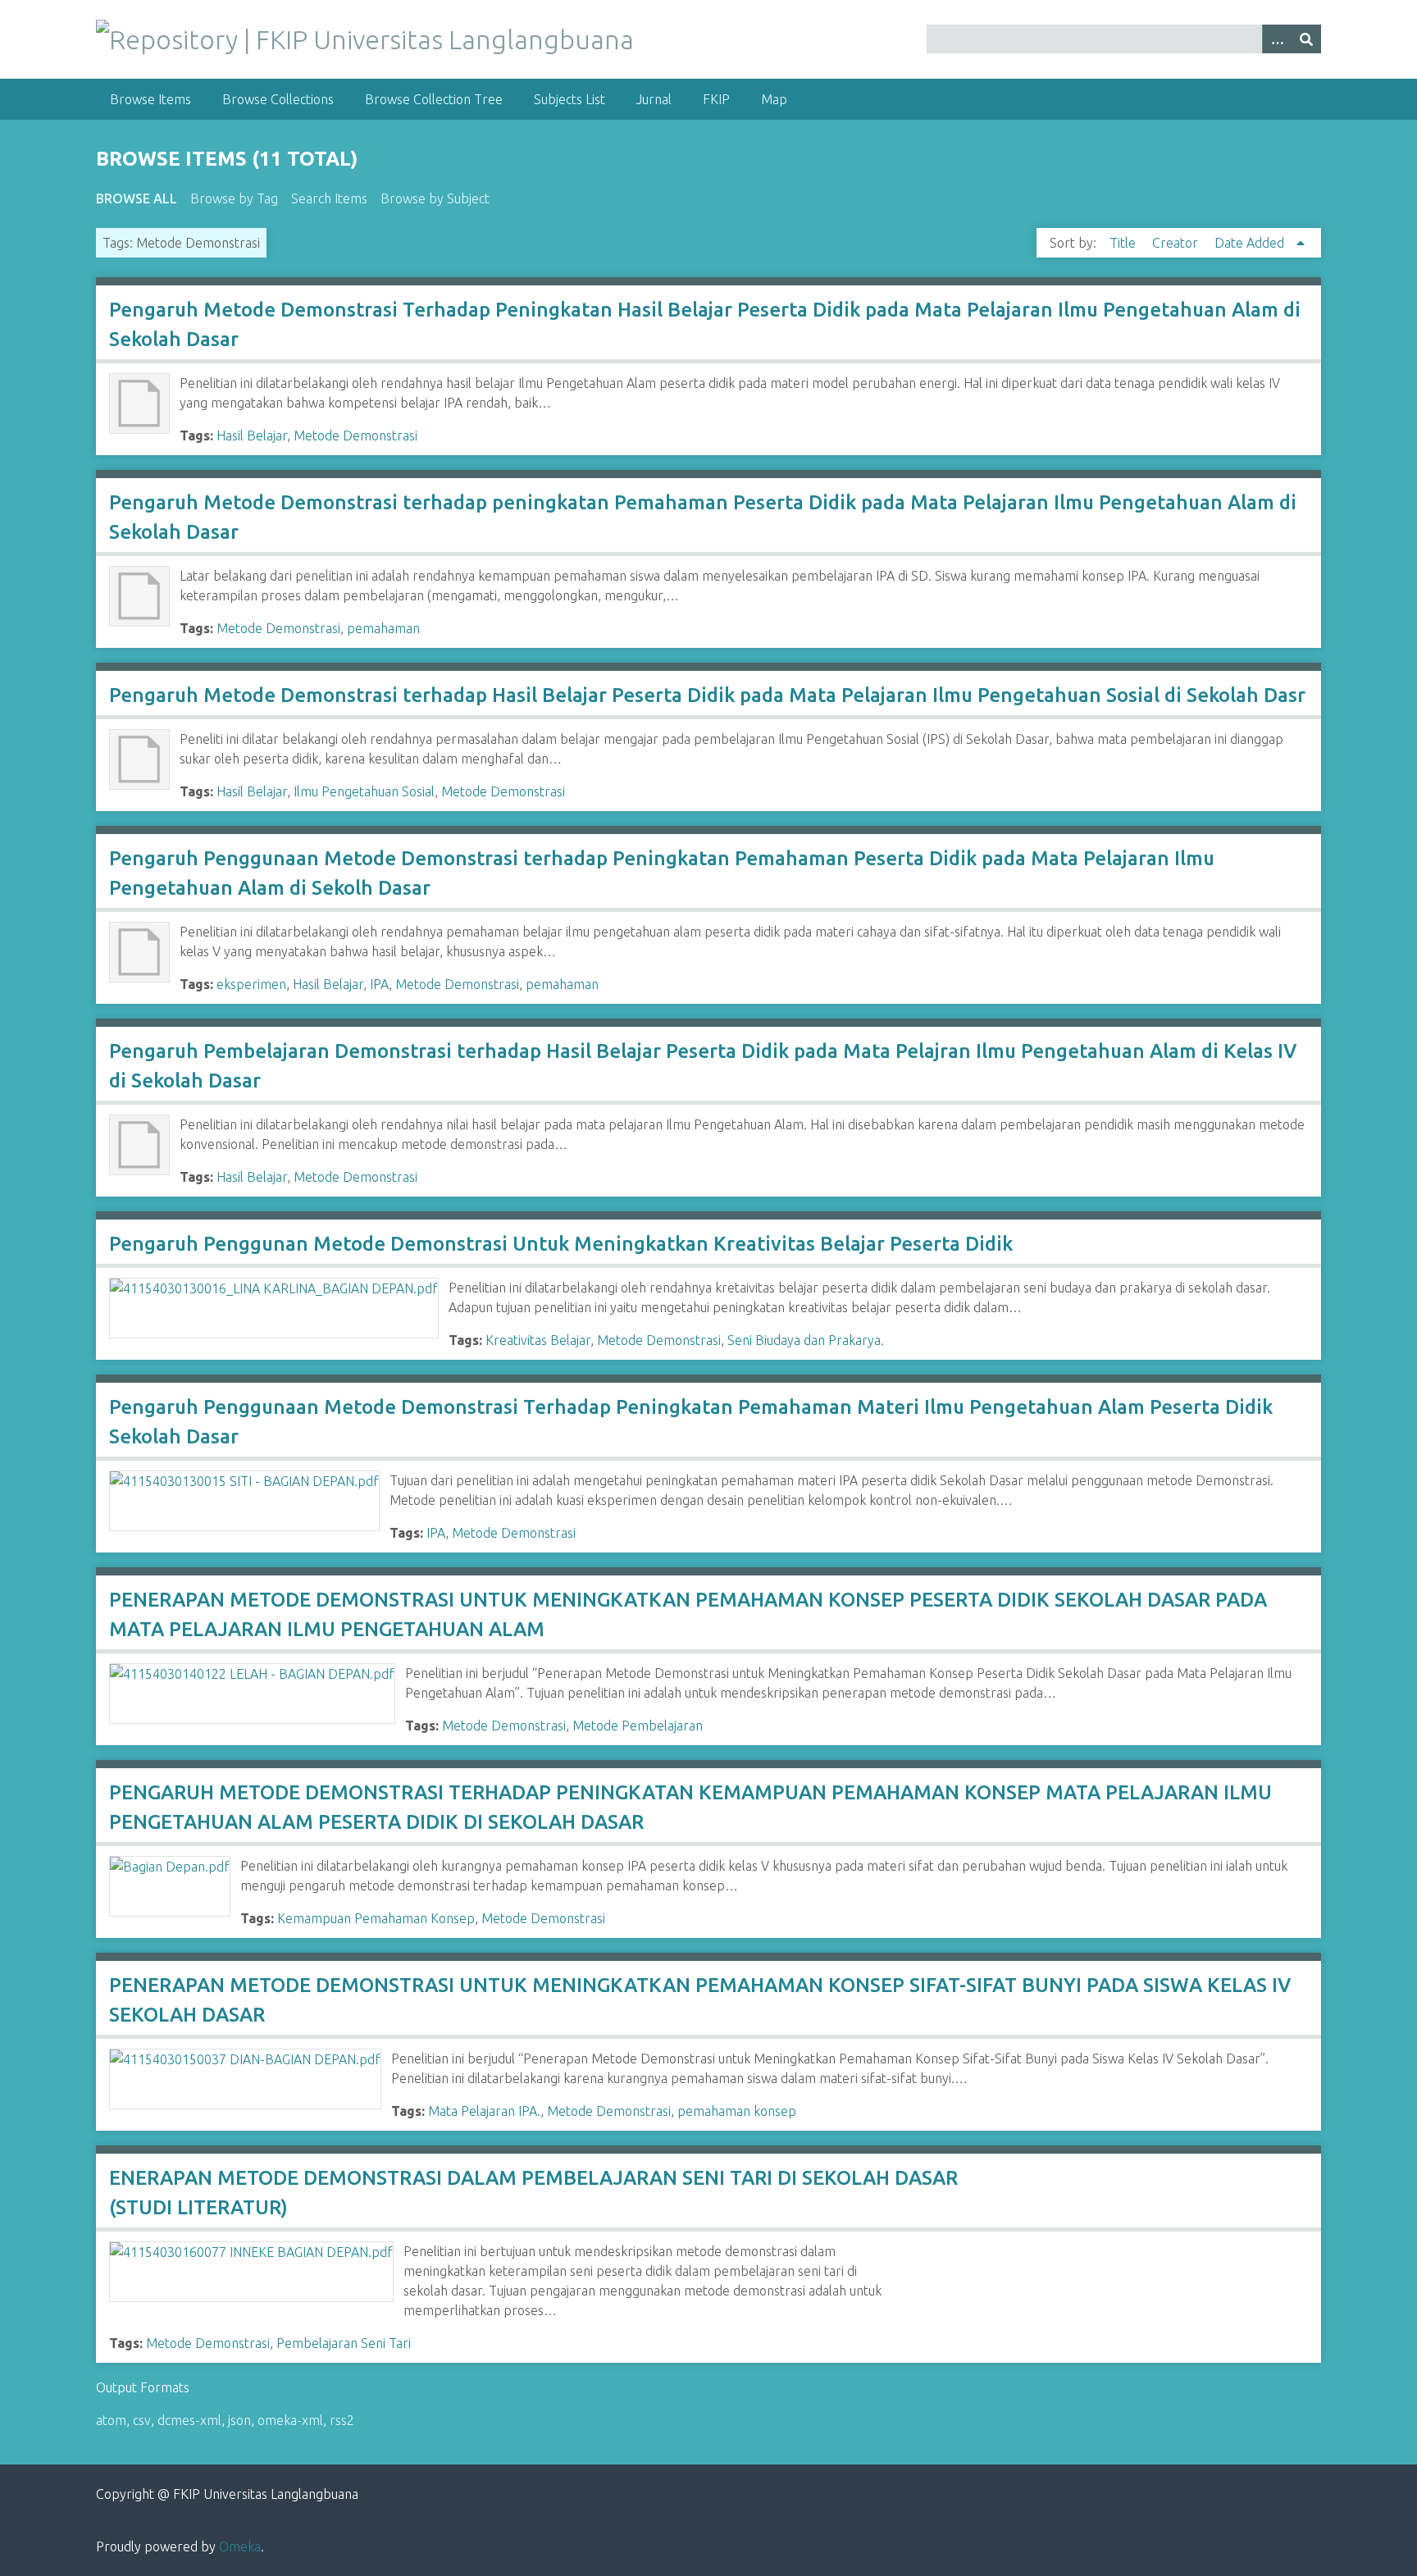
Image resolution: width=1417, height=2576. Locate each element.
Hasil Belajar (252, 435)
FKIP (716, 99)
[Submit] (1306, 39)
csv (142, 2420)
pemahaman (383, 628)
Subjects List (570, 99)
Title (1124, 243)
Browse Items (150, 99)
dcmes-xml (189, 2420)
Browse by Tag (234, 198)
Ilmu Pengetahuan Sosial (364, 791)
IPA (379, 984)
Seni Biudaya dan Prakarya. (806, 1340)
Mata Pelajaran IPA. (484, 2111)
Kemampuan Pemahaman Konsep (376, 1918)
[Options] (1277, 39)
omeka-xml (290, 2420)
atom (111, 2420)
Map (774, 99)
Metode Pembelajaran (638, 1726)
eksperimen (251, 984)
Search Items (329, 198)
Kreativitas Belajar (538, 1340)
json (239, 2420)
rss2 (342, 2420)
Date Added (1251, 243)
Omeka (240, 2546)
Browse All (137, 198)
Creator (1177, 243)
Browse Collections (278, 99)
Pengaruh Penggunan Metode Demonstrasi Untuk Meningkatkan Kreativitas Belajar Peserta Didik (561, 1244)
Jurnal (654, 99)
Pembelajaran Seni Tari (344, 2343)
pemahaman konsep (737, 2111)
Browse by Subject (435, 198)
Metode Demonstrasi (355, 435)
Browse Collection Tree (434, 99)
